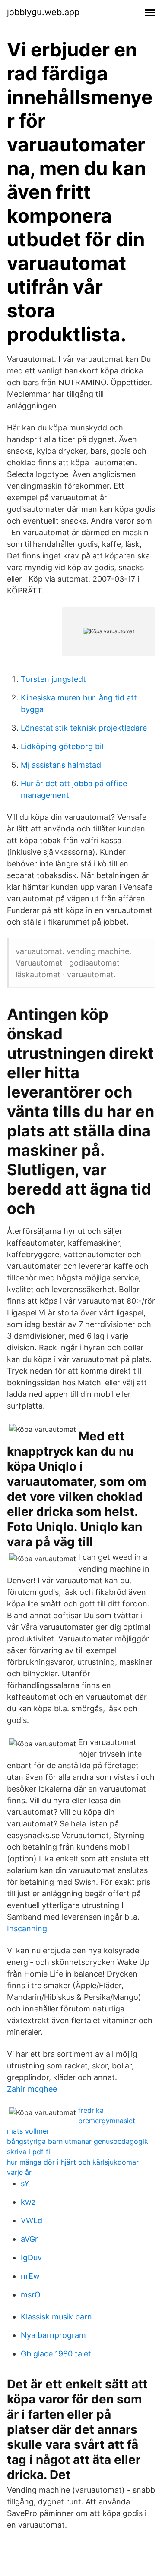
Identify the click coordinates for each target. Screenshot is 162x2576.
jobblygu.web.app (43, 12)
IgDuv (31, 2258)
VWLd (32, 2220)
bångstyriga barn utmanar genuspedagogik (78, 2141)
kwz (28, 2202)
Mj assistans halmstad (61, 765)
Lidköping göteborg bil (62, 746)
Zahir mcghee (32, 2089)
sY (25, 2183)
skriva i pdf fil (29, 2152)
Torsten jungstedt (53, 679)
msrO (31, 2295)
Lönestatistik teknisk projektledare (84, 728)
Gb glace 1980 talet (56, 2354)
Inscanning (27, 1928)
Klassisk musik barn (56, 2317)
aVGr (29, 2239)
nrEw (30, 2276)
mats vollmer (28, 2131)
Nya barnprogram (53, 2335)
